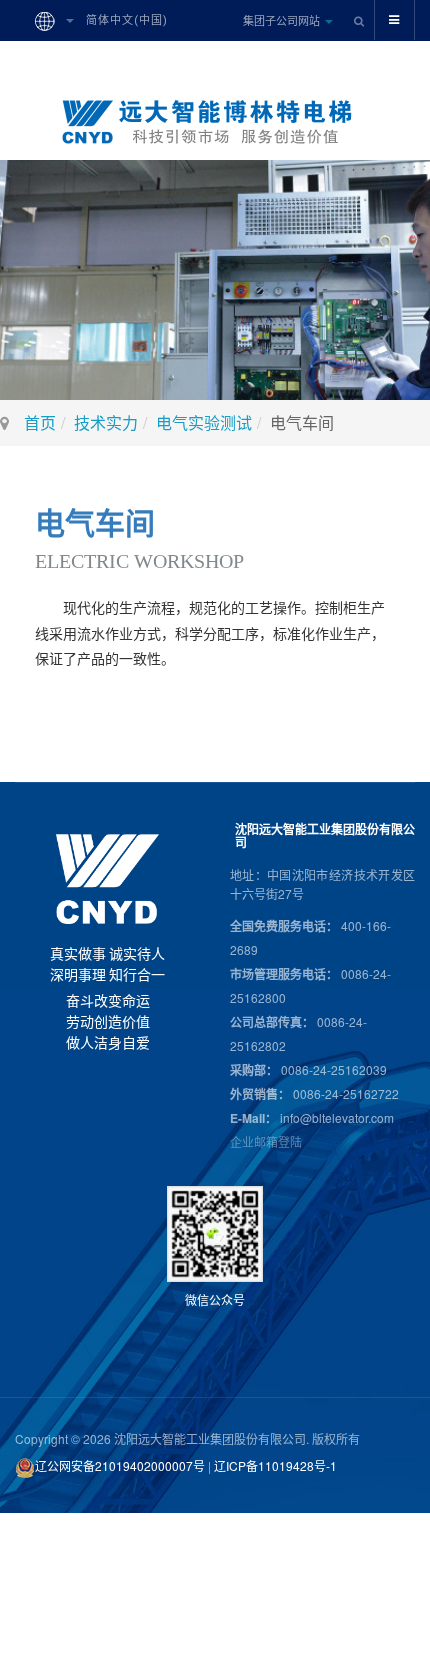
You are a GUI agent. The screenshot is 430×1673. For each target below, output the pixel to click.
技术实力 (106, 422)
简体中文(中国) (125, 20)
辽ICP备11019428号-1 (275, 1465)
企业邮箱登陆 (266, 1141)
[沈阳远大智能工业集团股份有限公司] (215, 122)
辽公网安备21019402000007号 (120, 1465)
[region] (215, 280)
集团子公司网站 (283, 20)
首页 (40, 422)
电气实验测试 (204, 422)
